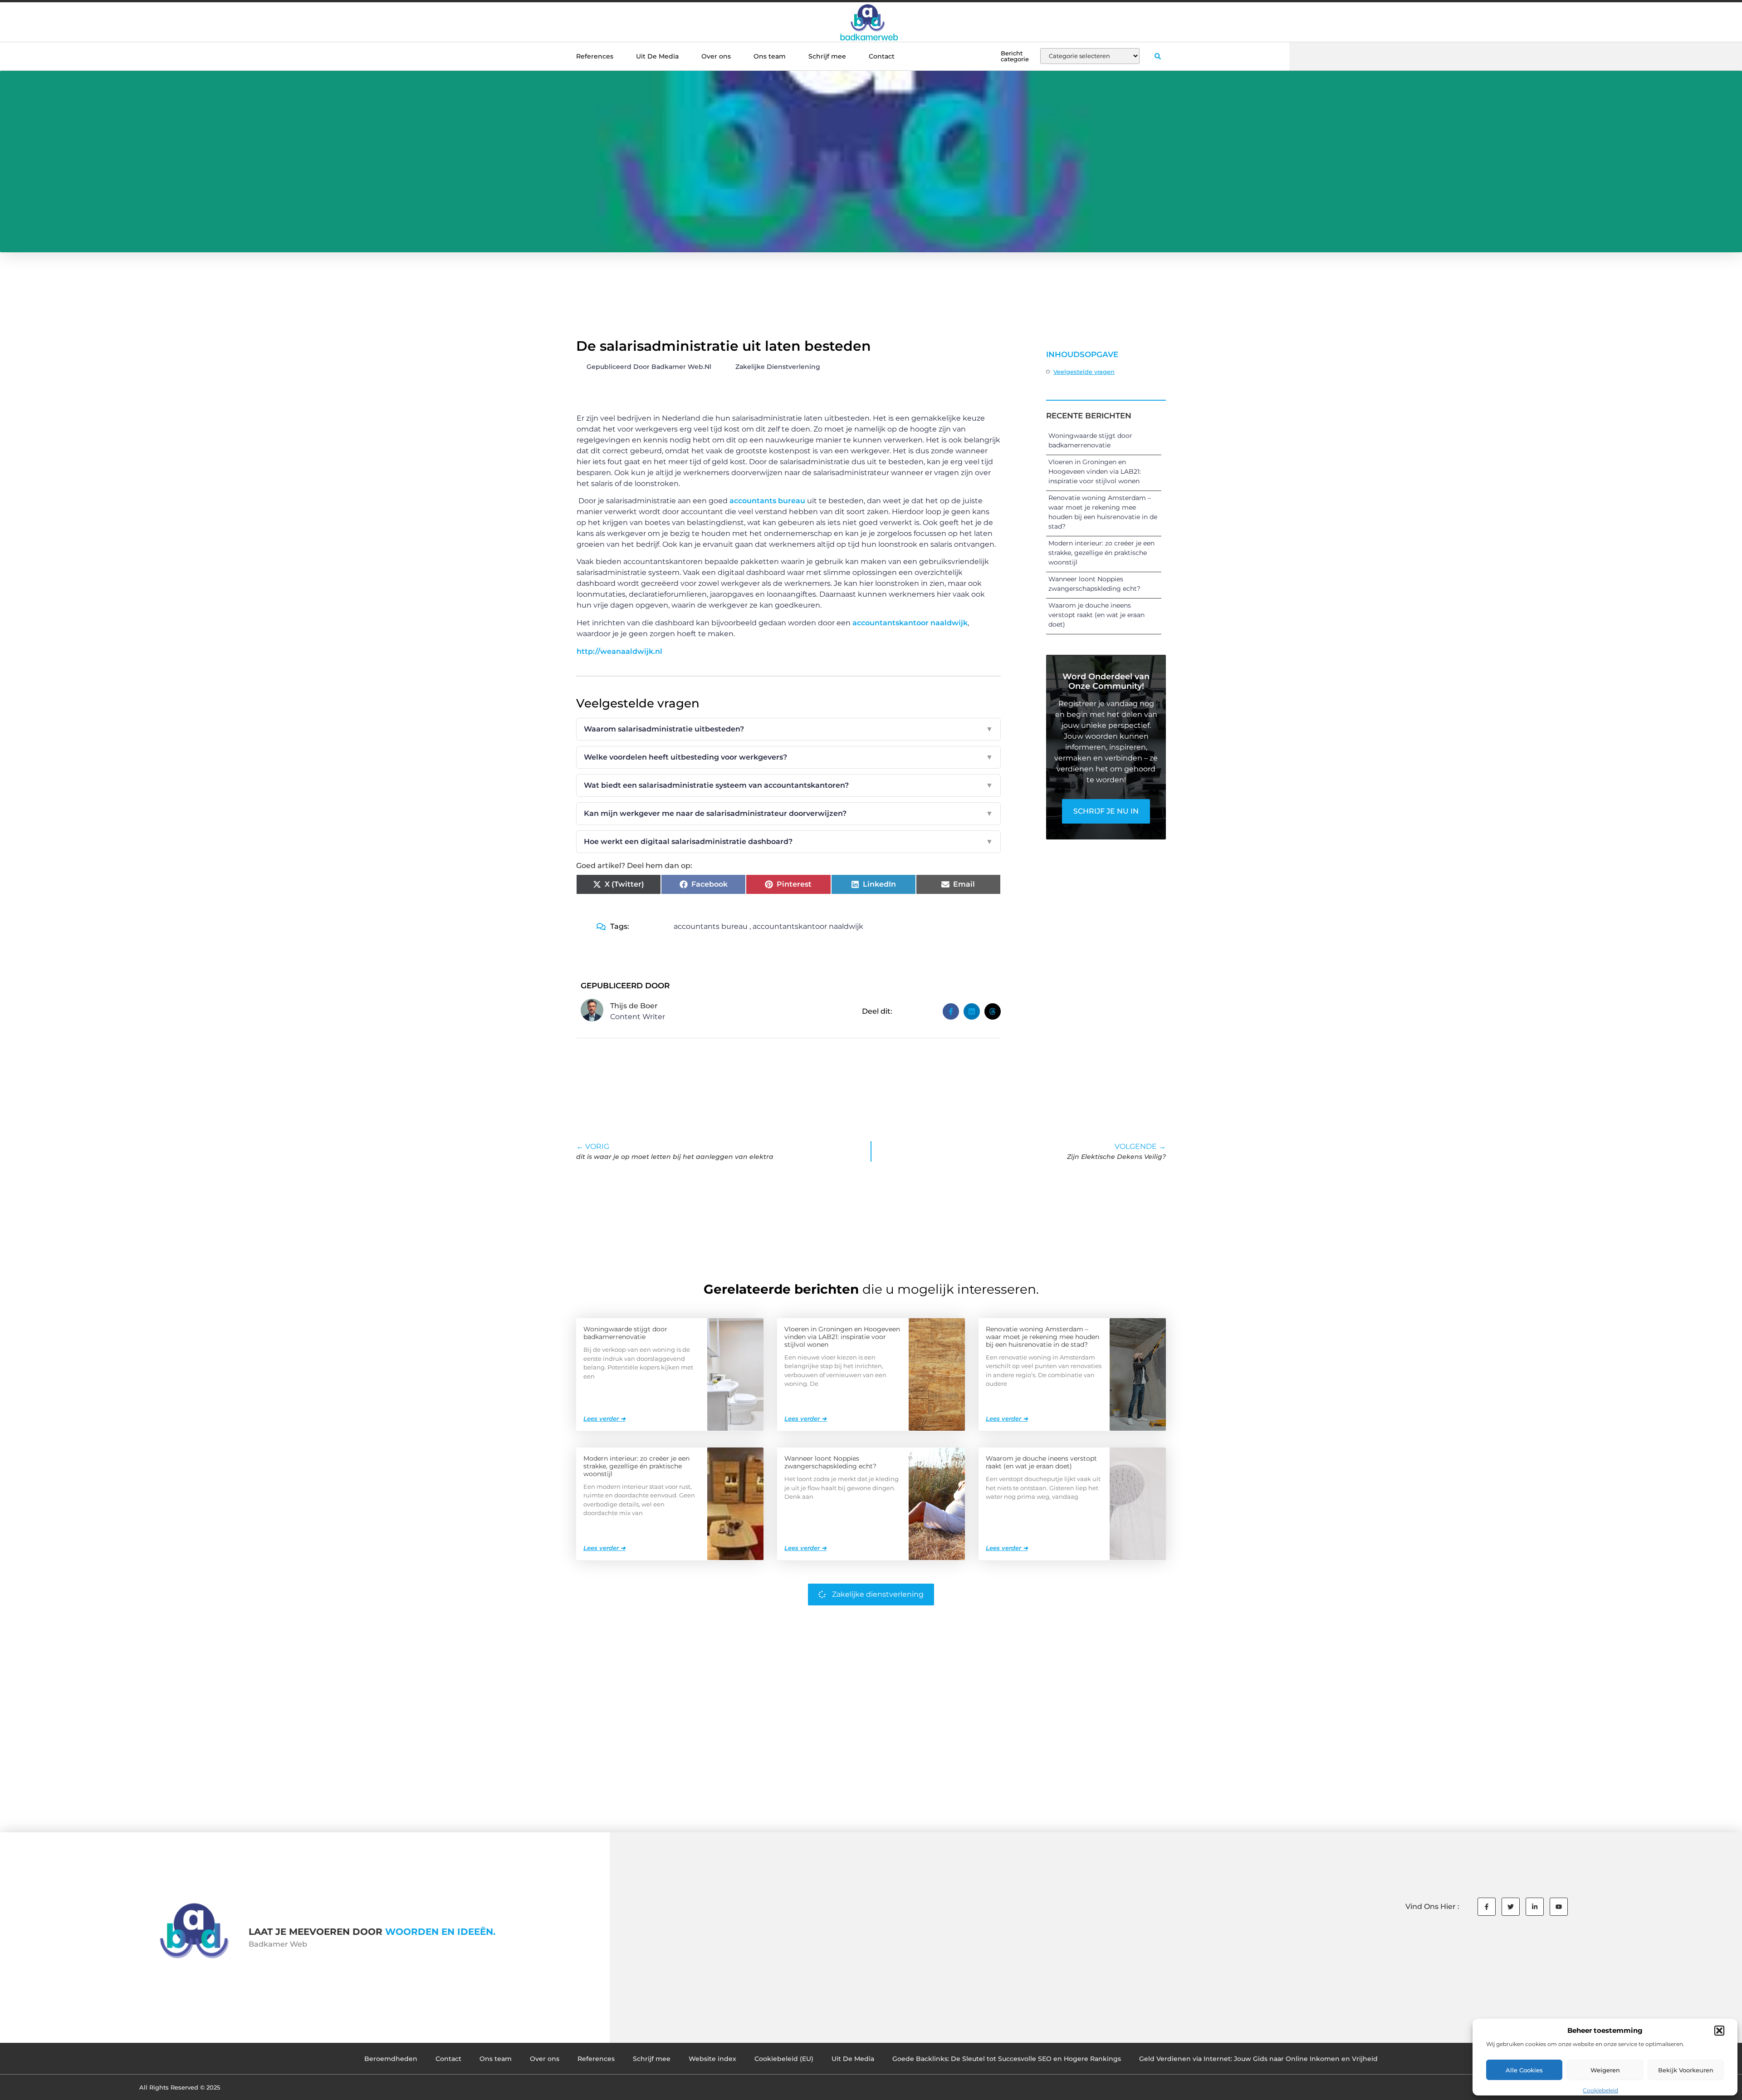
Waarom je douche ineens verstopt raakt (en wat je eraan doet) (1096, 615)
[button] (1719, 2031)
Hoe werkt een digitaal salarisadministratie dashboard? (788, 841)
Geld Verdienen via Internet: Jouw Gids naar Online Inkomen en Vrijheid (1258, 2059)
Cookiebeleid (1600, 2090)
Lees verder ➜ (604, 1418)
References (595, 56)
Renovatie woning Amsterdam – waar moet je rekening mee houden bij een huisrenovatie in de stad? (1042, 1337)
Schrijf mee (827, 56)
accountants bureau (767, 501)
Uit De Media (657, 56)
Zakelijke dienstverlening (778, 367)
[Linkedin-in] (1535, 1907)
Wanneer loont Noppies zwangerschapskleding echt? (830, 1462)
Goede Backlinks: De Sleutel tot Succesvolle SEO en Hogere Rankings (1007, 2059)
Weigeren (1605, 2070)
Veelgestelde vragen (1084, 372)
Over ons (716, 56)
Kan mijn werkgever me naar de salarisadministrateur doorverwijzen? (788, 813)
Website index (712, 2059)
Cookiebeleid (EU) (784, 2059)
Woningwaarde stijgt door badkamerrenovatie (625, 1333)
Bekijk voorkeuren (1686, 2070)
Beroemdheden (391, 2059)
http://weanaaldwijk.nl (619, 651)
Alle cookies (1524, 2070)
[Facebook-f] (1487, 1907)
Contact (882, 56)
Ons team (770, 56)
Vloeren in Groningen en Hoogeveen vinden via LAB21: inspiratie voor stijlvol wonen (1095, 471)
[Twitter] (1511, 1907)
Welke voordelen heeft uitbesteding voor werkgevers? (788, 757)
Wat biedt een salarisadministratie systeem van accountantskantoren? (788, 785)
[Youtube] (1559, 1907)
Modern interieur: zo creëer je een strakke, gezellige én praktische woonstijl (1101, 553)
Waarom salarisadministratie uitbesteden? (788, 729)
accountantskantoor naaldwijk (910, 623)
